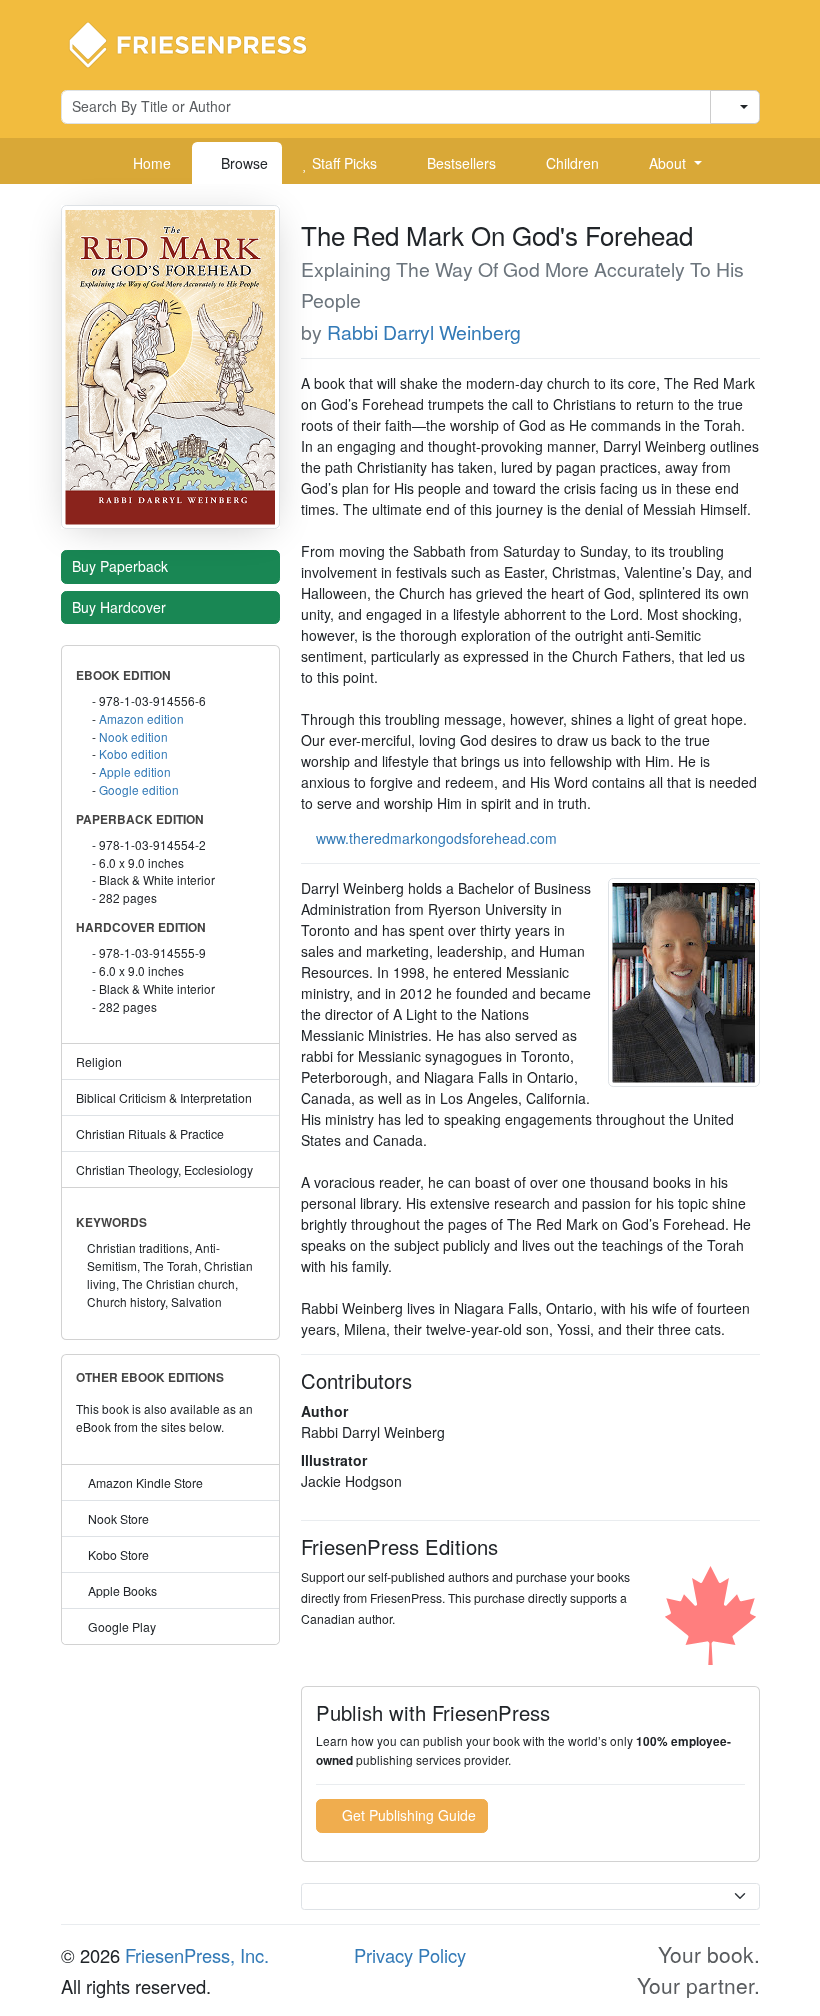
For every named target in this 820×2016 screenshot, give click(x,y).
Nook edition (133, 736)
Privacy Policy (410, 1955)
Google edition (139, 789)
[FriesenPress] (201, 43)
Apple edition (135, 771)
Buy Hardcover (121, 607)
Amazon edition (141, 718)
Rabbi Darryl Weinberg (424, 332)
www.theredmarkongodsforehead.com (436, 838)
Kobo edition (133, 753)
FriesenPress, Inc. (197, 1955)
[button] (668, 163)
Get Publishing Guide (407, 1815)
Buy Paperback (122, 566)
